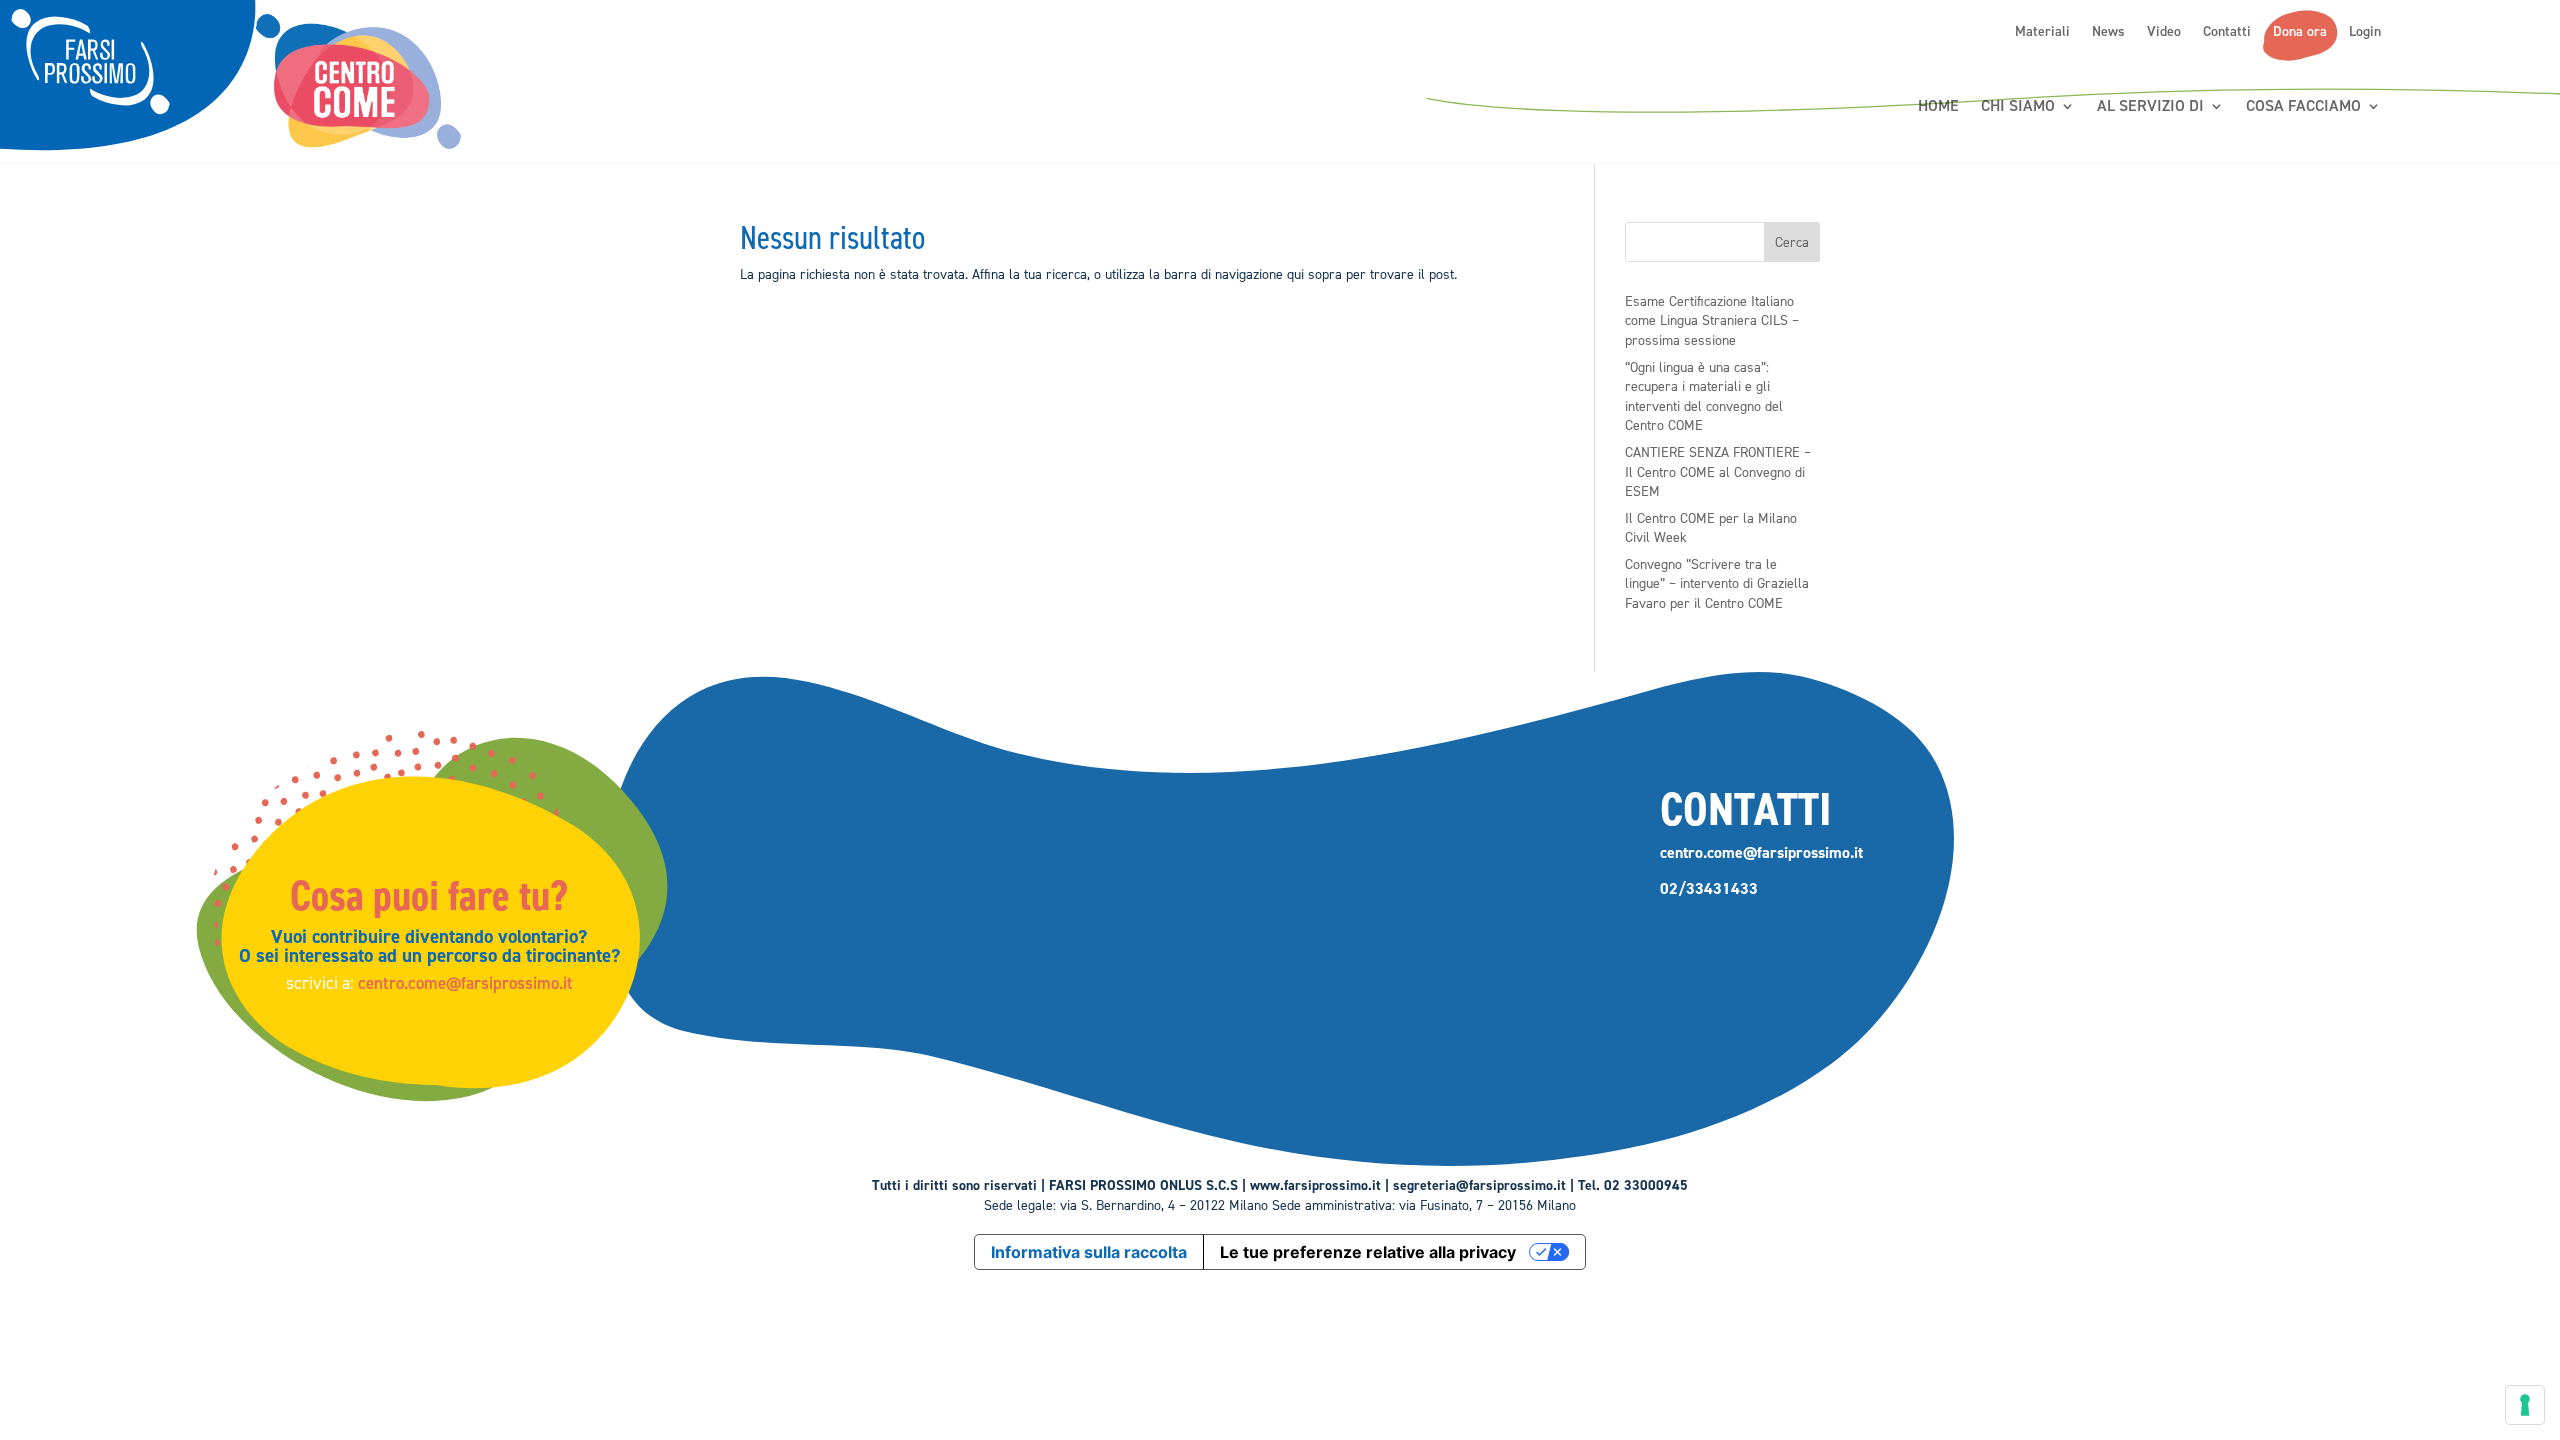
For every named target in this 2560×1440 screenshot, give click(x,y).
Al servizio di (2150, 106)
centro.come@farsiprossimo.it (465, 983)
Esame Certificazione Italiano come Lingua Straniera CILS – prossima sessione (1712, 321)
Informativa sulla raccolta (1089, 1252)
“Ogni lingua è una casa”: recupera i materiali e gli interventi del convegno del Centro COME (1704, 397)
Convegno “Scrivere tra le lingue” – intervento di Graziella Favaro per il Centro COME (1717, 584)
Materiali (2042, 32)
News (2108, 32)
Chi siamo (2018, 106)
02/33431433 (1709, 888)
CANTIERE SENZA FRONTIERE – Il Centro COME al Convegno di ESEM (1718, 472)
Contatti (2227, 32)
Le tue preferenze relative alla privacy (1368, 1252)
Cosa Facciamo (2303, 106)
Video (2164, 32)
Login (2365, 32)
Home (1938, 106)
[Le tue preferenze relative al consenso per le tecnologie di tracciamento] (2525, 1405)
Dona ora (2300, 32)
